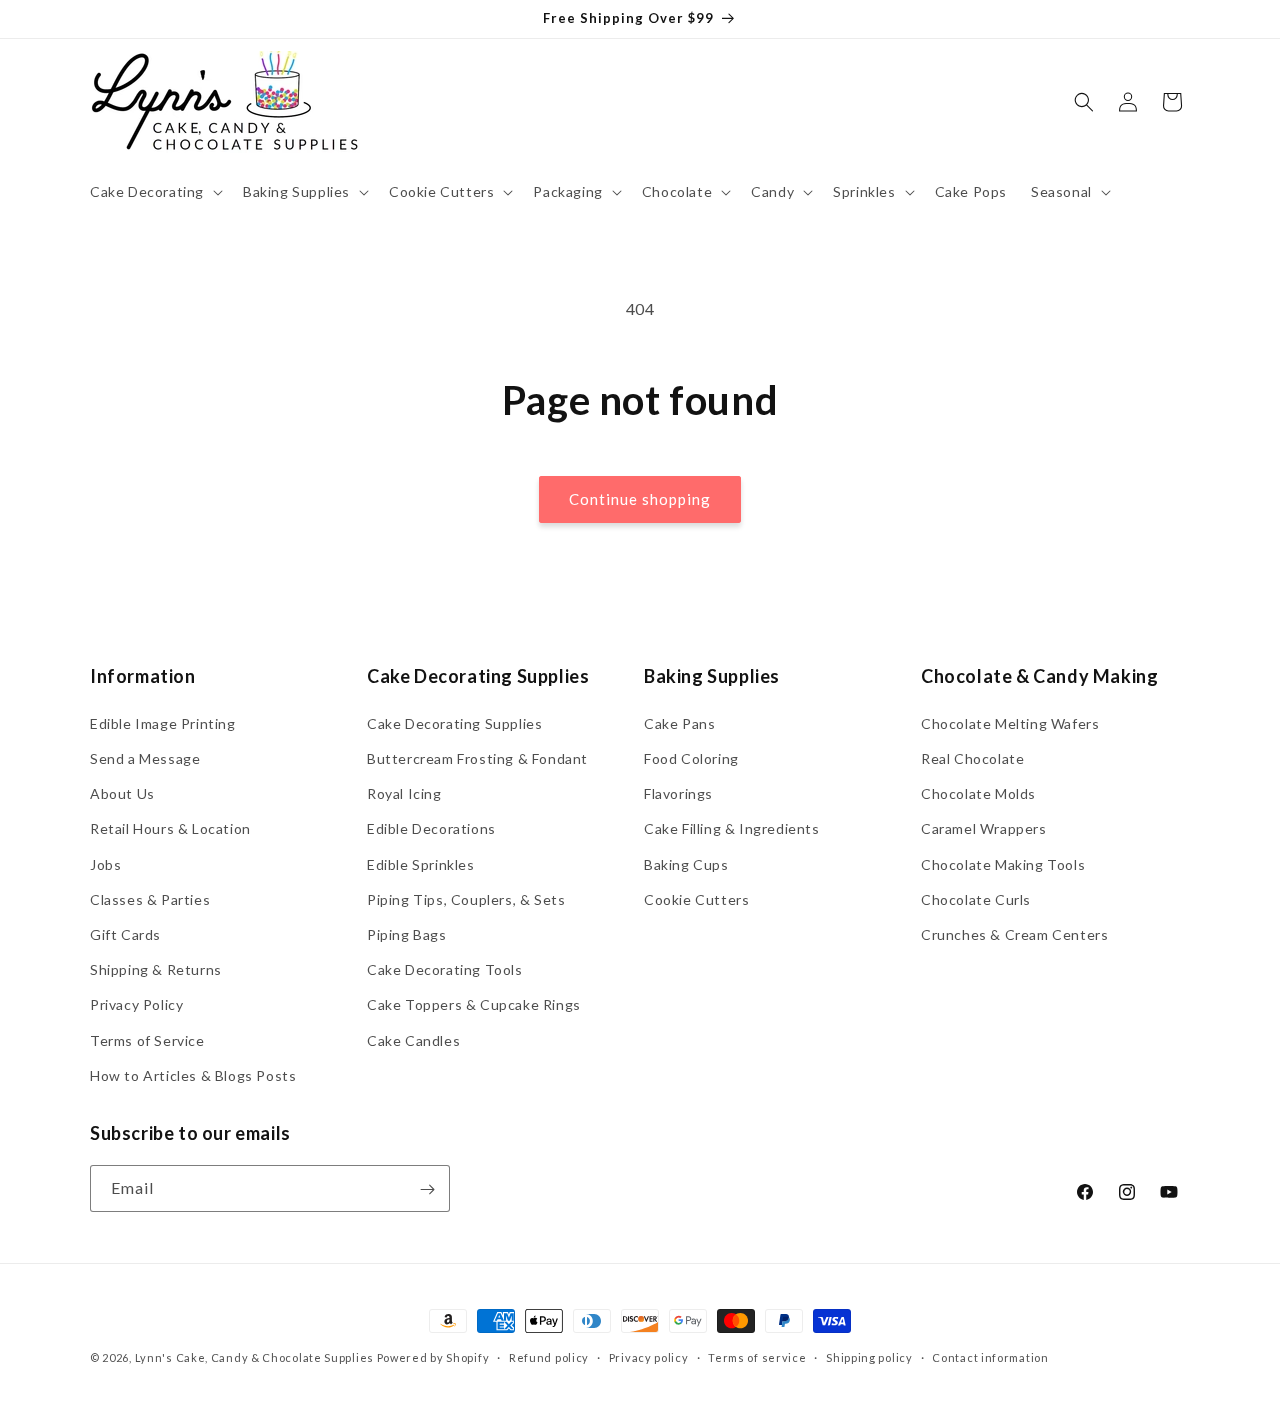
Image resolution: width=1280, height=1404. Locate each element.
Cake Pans (679, 722)
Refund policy (549, 1356)
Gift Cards (125, 933)
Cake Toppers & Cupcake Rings (474, 1004)
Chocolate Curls (976, 898)
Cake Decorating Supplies (454, 722)
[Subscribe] (427, 1189)
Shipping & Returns (156, 968)
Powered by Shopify (433, 1357)
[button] (154, 192)
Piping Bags (407, 933)
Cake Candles (413, 1039)
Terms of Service (147, 1039)
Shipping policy (869, 1356)
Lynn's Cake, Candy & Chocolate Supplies (254, 1357)
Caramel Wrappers (984, 828)
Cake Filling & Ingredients (732, 828)
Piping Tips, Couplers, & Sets (466, 898)
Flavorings (678, 793)
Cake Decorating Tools (445, 968)
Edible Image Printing (163, 722)
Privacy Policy (136, 1004)
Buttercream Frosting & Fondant (477, 757)
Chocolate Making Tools (1003, 863)
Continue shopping (640, 499)
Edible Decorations (431, 828)
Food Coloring (691, 757)
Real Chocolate (972, 757)
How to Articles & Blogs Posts (193, 1074)
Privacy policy (649, 1356)
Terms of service (757, 1356)
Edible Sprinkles (421, 863)
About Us (122, 793)
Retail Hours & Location (170, 828)
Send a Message (145, 757)
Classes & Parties (150, 898)
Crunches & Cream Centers (1014, 933)
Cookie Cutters (696, 898)
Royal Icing (404, 793)
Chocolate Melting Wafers (1010, 722)
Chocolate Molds (978, 793)
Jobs (105, 863)
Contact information (990, 1356)
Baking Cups (686, 863)
